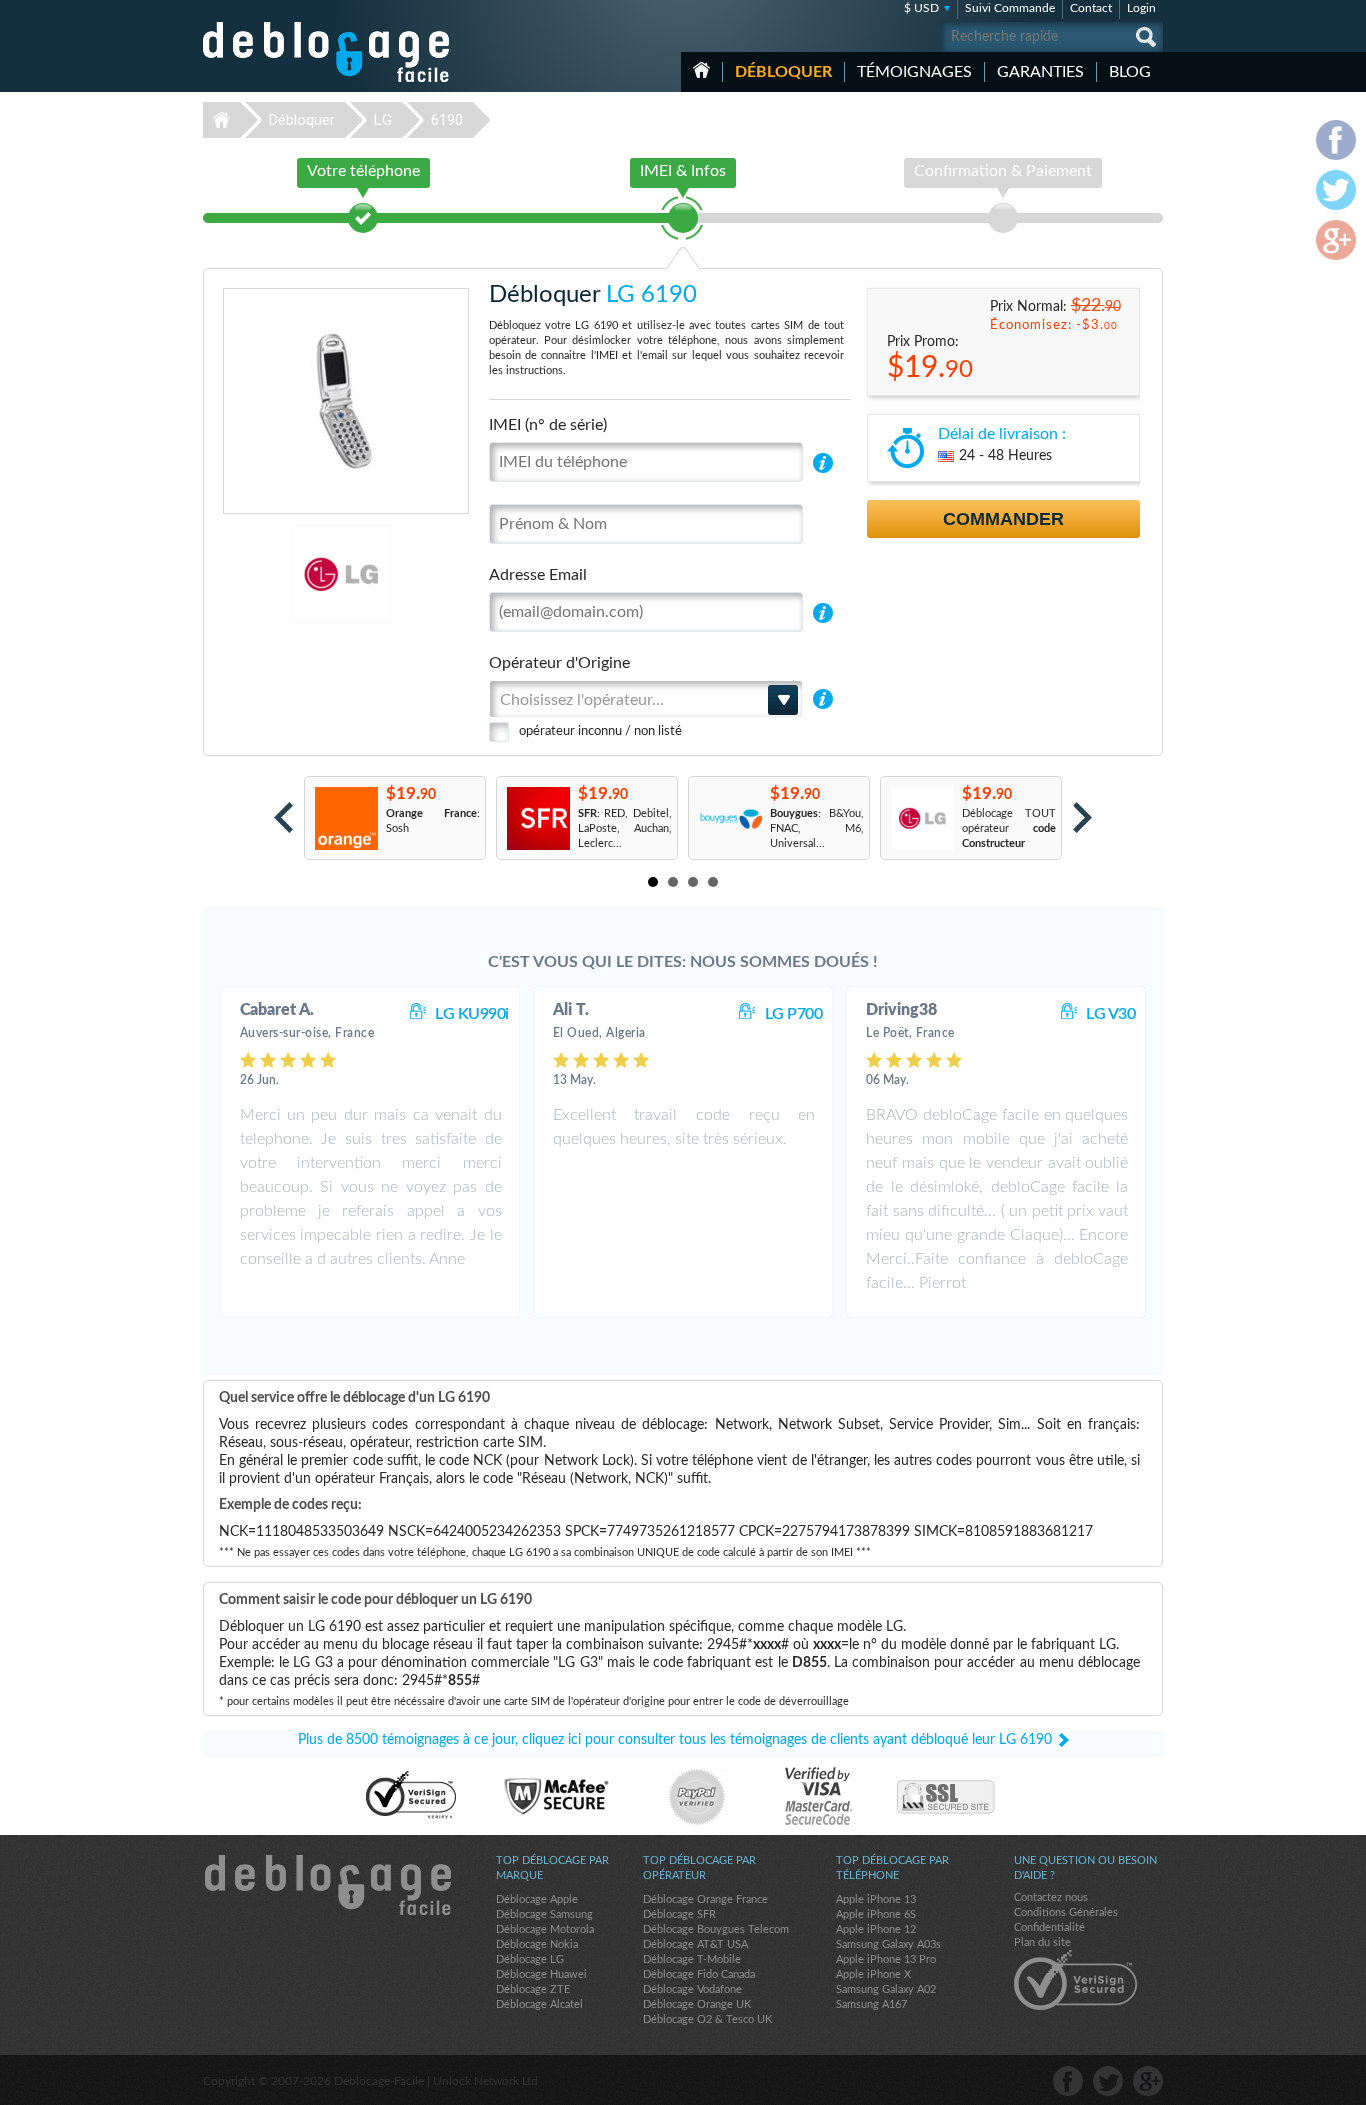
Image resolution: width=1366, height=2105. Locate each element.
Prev (283, 817)
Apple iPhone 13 (876, 1899)
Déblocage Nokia (537, 1944)
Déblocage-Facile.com (327, 1885)
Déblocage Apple (537, 1899)
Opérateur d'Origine (559, 663)
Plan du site (1042, 1942)
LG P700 (794, 1014)
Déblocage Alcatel (539, 2004)
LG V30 (1110, 1014)
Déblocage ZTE (533, 1989)
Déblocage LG (530, 1959)
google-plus (1148, 2081)
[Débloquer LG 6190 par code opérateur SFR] (537, 818)
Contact (1091, 8)
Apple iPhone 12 (876, 1929)
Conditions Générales (1066, 1912)
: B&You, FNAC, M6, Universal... (817, 828)
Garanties (1040, 72)
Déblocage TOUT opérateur (1009, 828)
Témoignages (914, 72)
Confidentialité (1049, 1927)
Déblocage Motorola (545, 1929)
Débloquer (783, 72)
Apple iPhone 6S (876, 1914)
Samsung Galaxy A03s (888, 1944)
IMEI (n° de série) (548, 425)
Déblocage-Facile (327, 52)
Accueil (701, 70)
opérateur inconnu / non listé (600, 731)
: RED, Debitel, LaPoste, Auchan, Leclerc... (625, 828)
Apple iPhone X (873, 1974)
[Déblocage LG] (272, 574)
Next (1082, 817)
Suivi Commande (1010, 8)
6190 (447, 120)
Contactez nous (1051, 1897)
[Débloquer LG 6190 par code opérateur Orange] (345, 818)
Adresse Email (538, 575)
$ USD (921, 8)
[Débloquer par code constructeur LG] (921, 818)
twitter (1108, 2081)
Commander (1003, 519)
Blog (1130, 72)
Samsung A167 (871, 2004)
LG (383, 120)
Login (1141, 8)
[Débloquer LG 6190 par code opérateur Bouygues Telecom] (729, 818)
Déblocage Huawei (541, 1974)
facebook (1068, 2081)
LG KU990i (472, 1014)
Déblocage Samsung (544, 1914)
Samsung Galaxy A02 (886, 1989)
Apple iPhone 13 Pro (886, 1959)
